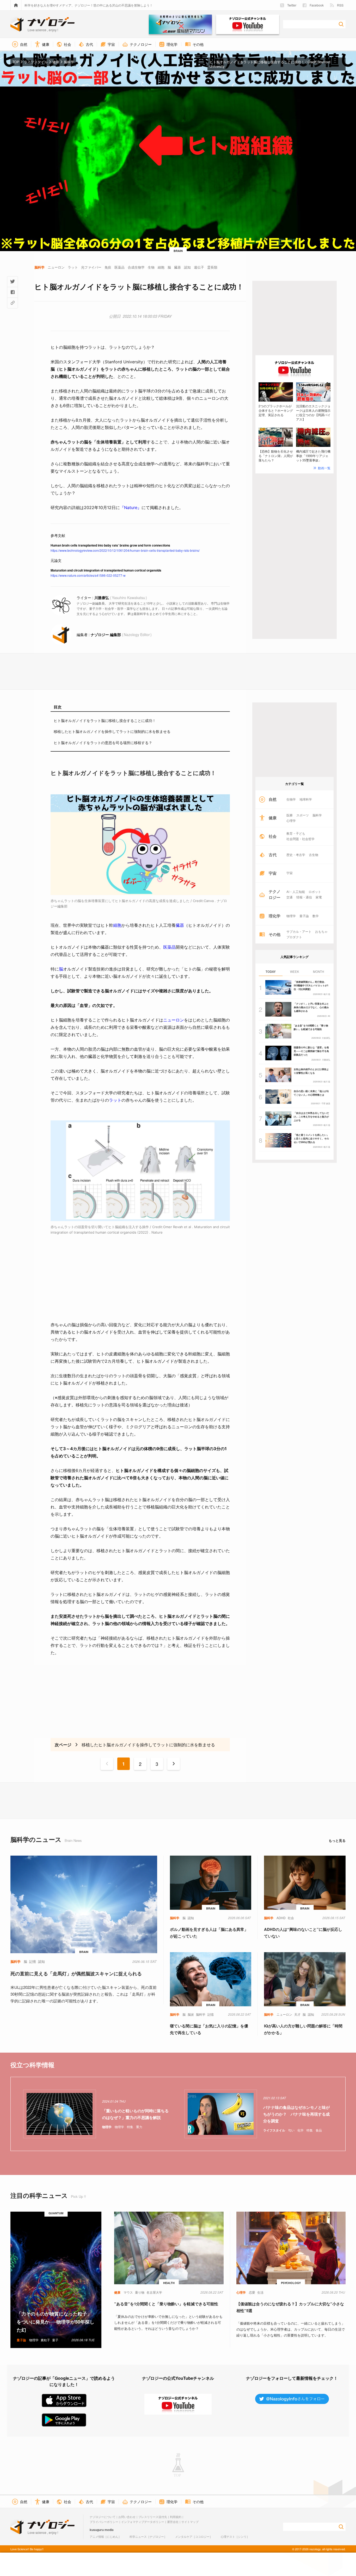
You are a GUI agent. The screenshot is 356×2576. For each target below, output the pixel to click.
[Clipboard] (13, 303)
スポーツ (303, 815)
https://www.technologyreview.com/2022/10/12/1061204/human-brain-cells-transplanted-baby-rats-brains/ (125, 550)
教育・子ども (296, 833)
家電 (319, 897)
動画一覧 (324, 468)
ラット (115, 1100)
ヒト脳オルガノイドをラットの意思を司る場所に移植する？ (103, 743)
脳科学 (317, 815)
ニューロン (174, 1020)
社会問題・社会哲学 (300, 839)
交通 (290, 897)
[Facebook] (13, 292)
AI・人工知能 (296, 892)
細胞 (117, 925)
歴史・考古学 (296, 855)
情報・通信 (304, 897)
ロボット (315, 892)
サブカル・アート (299, 931)
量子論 (304, 916)
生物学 (291, 799)
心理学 (291, 821)
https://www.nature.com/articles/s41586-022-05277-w (88, 575)
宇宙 (290, 873)
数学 (316, 916)
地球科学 (306, 799)
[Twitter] (13, 282)
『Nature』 (131, 507)
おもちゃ (321, 931)
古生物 (314, 855)
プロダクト (294, 937)
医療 (290, 815)
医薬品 (169, 947)
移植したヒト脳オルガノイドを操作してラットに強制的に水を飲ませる (112, 731)
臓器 (180, 925)
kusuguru (97, 2530)
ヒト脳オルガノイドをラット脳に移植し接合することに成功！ (105, 720)
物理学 (291, 916)
